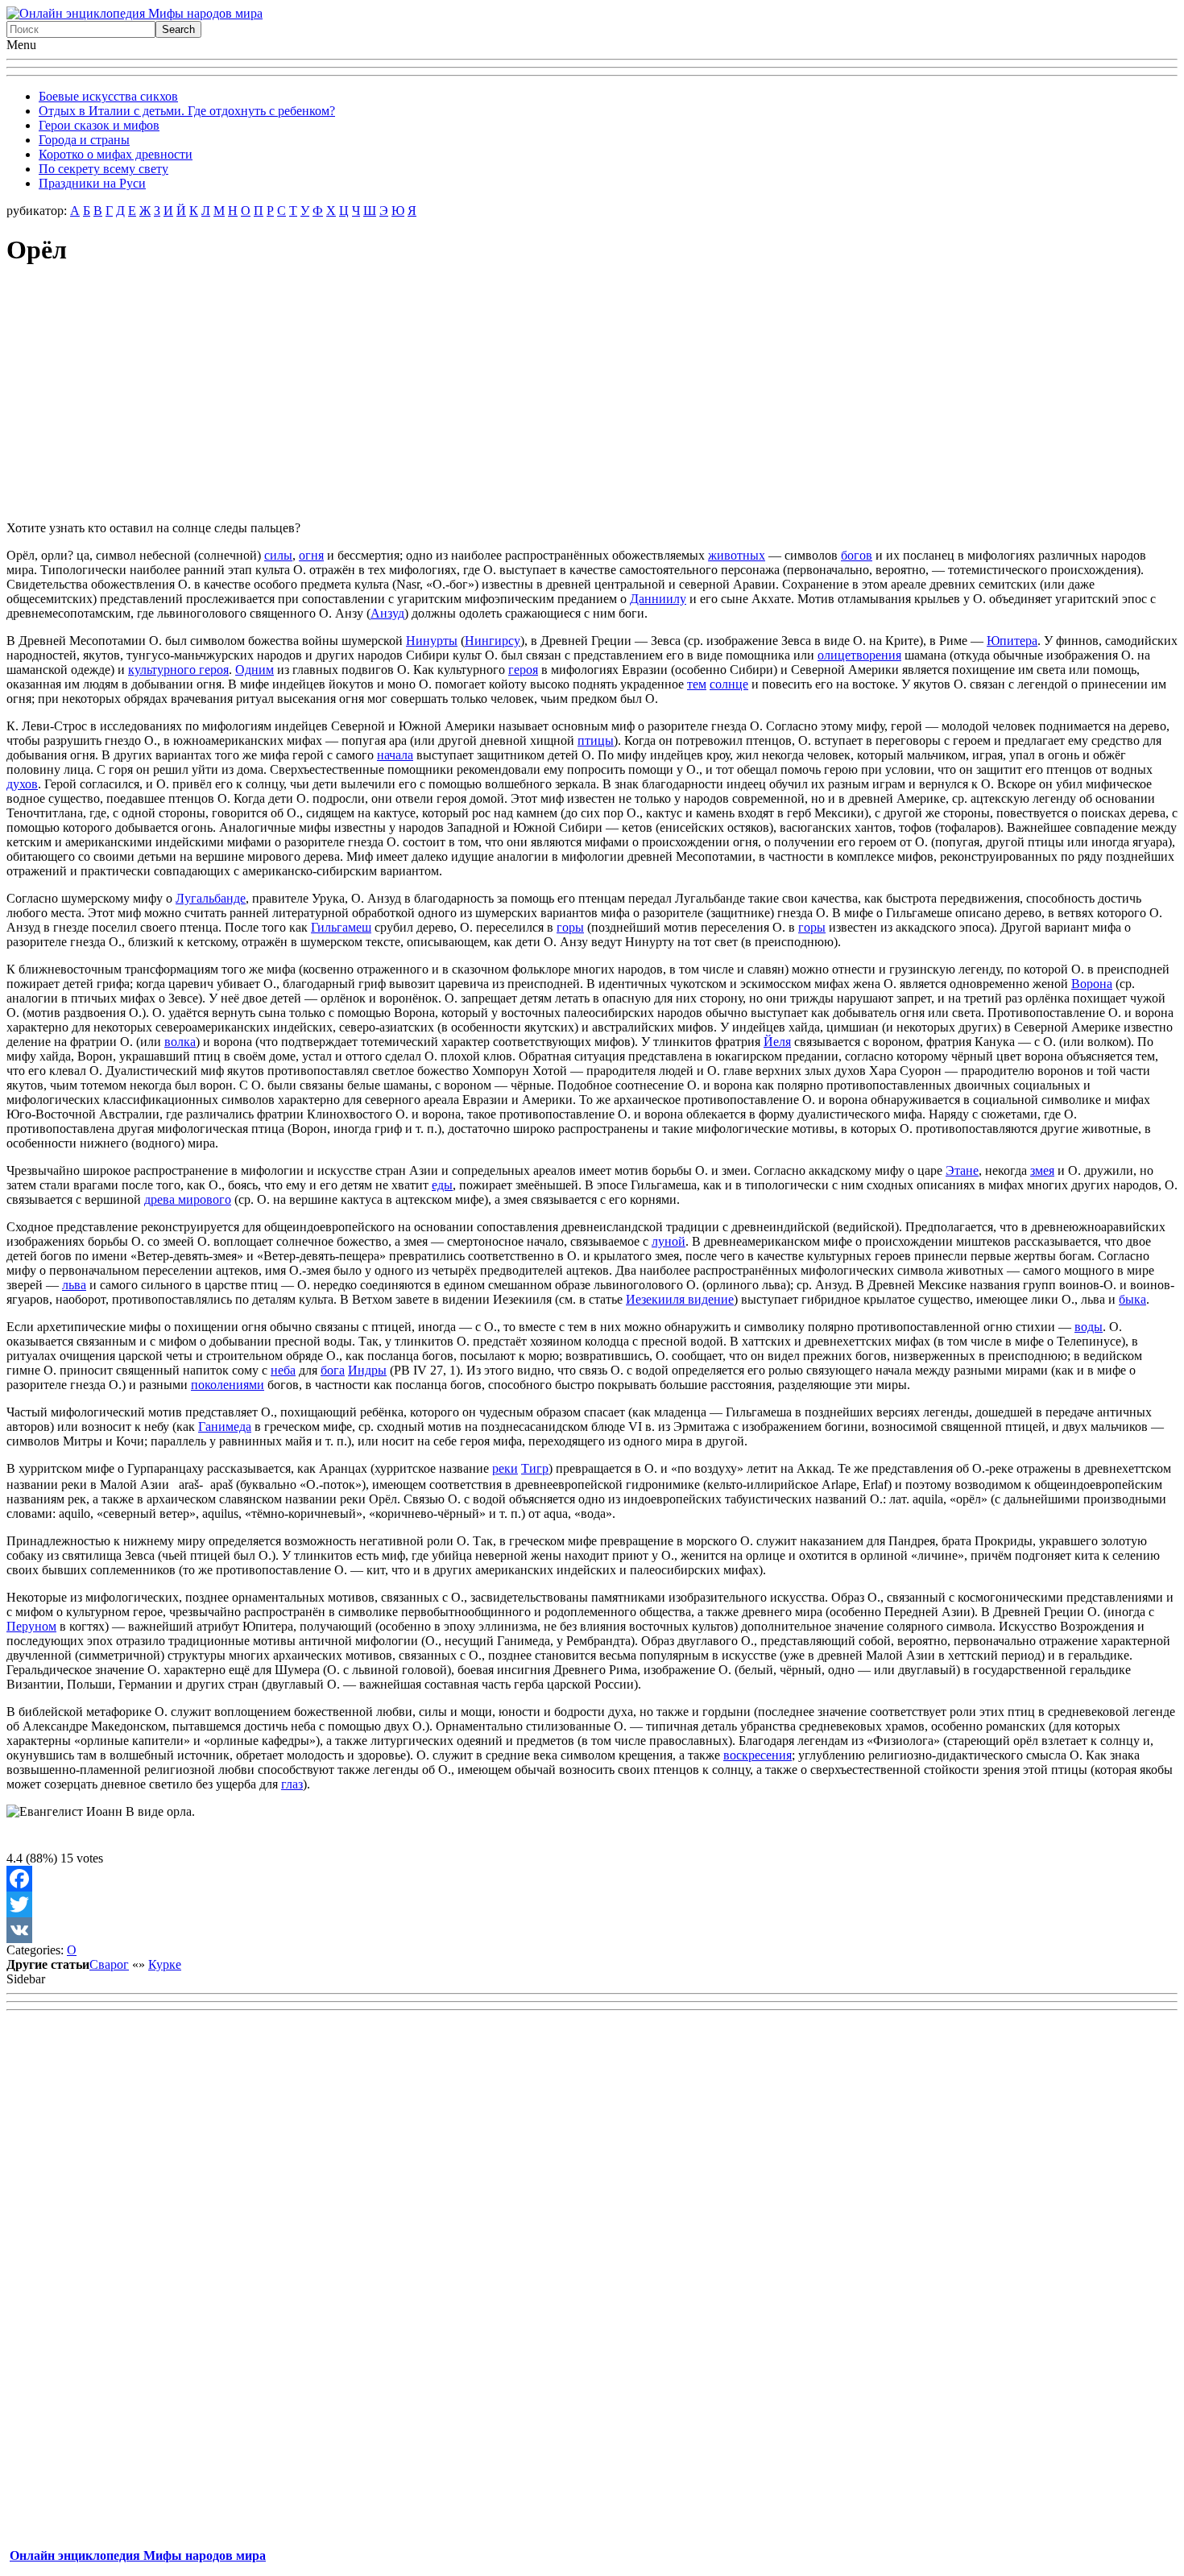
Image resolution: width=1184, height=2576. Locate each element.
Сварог (109, 1964)
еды (442, 1185)
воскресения (758, 1755)
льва (74, 1285)
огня (311, 555)
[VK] (592, 1930)
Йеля (777, 1042)
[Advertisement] (592, 395)
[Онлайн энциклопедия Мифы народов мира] (135, 13)
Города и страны (84, 140)
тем (697, 684)
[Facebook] (592, 1879)
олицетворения (859, 655)
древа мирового (188, 1199)
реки (505, 1468)
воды (1089, 1327)
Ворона (1092, 984)
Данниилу (658, 599)
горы (570, 927)
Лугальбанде (211, 898)
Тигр (535, 1468)
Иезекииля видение (680, 1299)
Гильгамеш (341, 927)
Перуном (31, 1626)
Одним (255, 670)
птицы (596, 740)
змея (1042, 1170)
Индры (367, 1370)
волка (180, 1042)
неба (283, 1370)
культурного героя (178, 670)
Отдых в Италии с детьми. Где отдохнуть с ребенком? (187, 111)
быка (1132, 1299)
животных (737, 555)
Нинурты (432, 641)
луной (669, 1241)
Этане (962, 1170)
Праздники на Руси (92, 183)
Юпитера (1012, 641)
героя (523, 670)
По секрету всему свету (103, 169)
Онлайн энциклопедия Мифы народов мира (138, 2555)
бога (333, 1370)
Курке (165, 1964)
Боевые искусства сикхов (108, 96)
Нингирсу (493, 641)
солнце (729, 684)
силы (278, 555)
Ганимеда (225, 1427)
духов (22, 784)
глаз (292, 1784)
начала (395, 755)
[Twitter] (592, 1904)
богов (857, 555)
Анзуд (387, 613)
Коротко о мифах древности (116, 154)
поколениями (228, 1385)
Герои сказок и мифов (99, 125)
